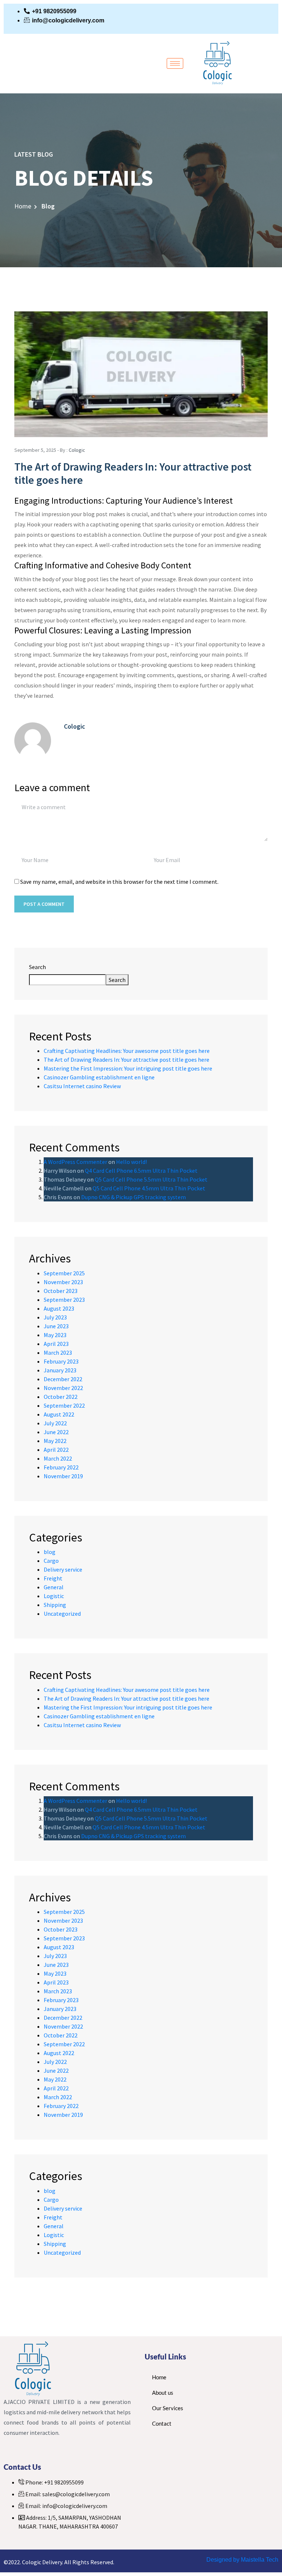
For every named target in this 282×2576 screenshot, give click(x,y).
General (54, 1587)
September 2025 (64, 1273)
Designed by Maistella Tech (242, 2560)
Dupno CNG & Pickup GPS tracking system (133, 1197)
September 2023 (64, 1300)
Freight (53, 1578)
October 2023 (61, 1291)
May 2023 (55, 1335)
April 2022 (56, 1450)
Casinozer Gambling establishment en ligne (99, 1077)
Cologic (77, 450)
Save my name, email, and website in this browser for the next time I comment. (119, 882)
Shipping (55, 1605)
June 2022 (56, 1432)
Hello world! (131, 1162)
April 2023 (56, 1344)
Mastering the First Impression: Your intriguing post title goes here (128, 1068)
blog (50, 1552)
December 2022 (63, 1379)
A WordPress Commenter (75, 1162)
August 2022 (59, 1414)
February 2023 (61, 1361)
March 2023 (58, 1353)
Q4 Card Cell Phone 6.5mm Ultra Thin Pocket (141, 1171)
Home (23, 206)
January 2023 (60, 1370)
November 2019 (63, 1476)
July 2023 (55, 1317)
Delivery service (63, 1569)
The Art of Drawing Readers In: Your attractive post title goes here (126, 1060)
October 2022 (61, 1397)
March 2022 (58, 1458)
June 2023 (56, 1326)
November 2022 (63, 1388)
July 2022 (55, 1423)
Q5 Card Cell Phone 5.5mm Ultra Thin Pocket (151, 1179)
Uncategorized (62, 1614)
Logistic (54, 1596)
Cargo (51, 1561)
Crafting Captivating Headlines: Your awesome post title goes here (127, 1051)
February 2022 (61, 1467)
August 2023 (59, 1308)
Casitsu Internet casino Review (82, 1086)
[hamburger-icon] (175, 63)
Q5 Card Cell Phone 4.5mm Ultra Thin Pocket (149, 1188)
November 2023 (63, 1282)
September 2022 (64, 1405)
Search (37, 967)
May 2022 (55, 1441)
